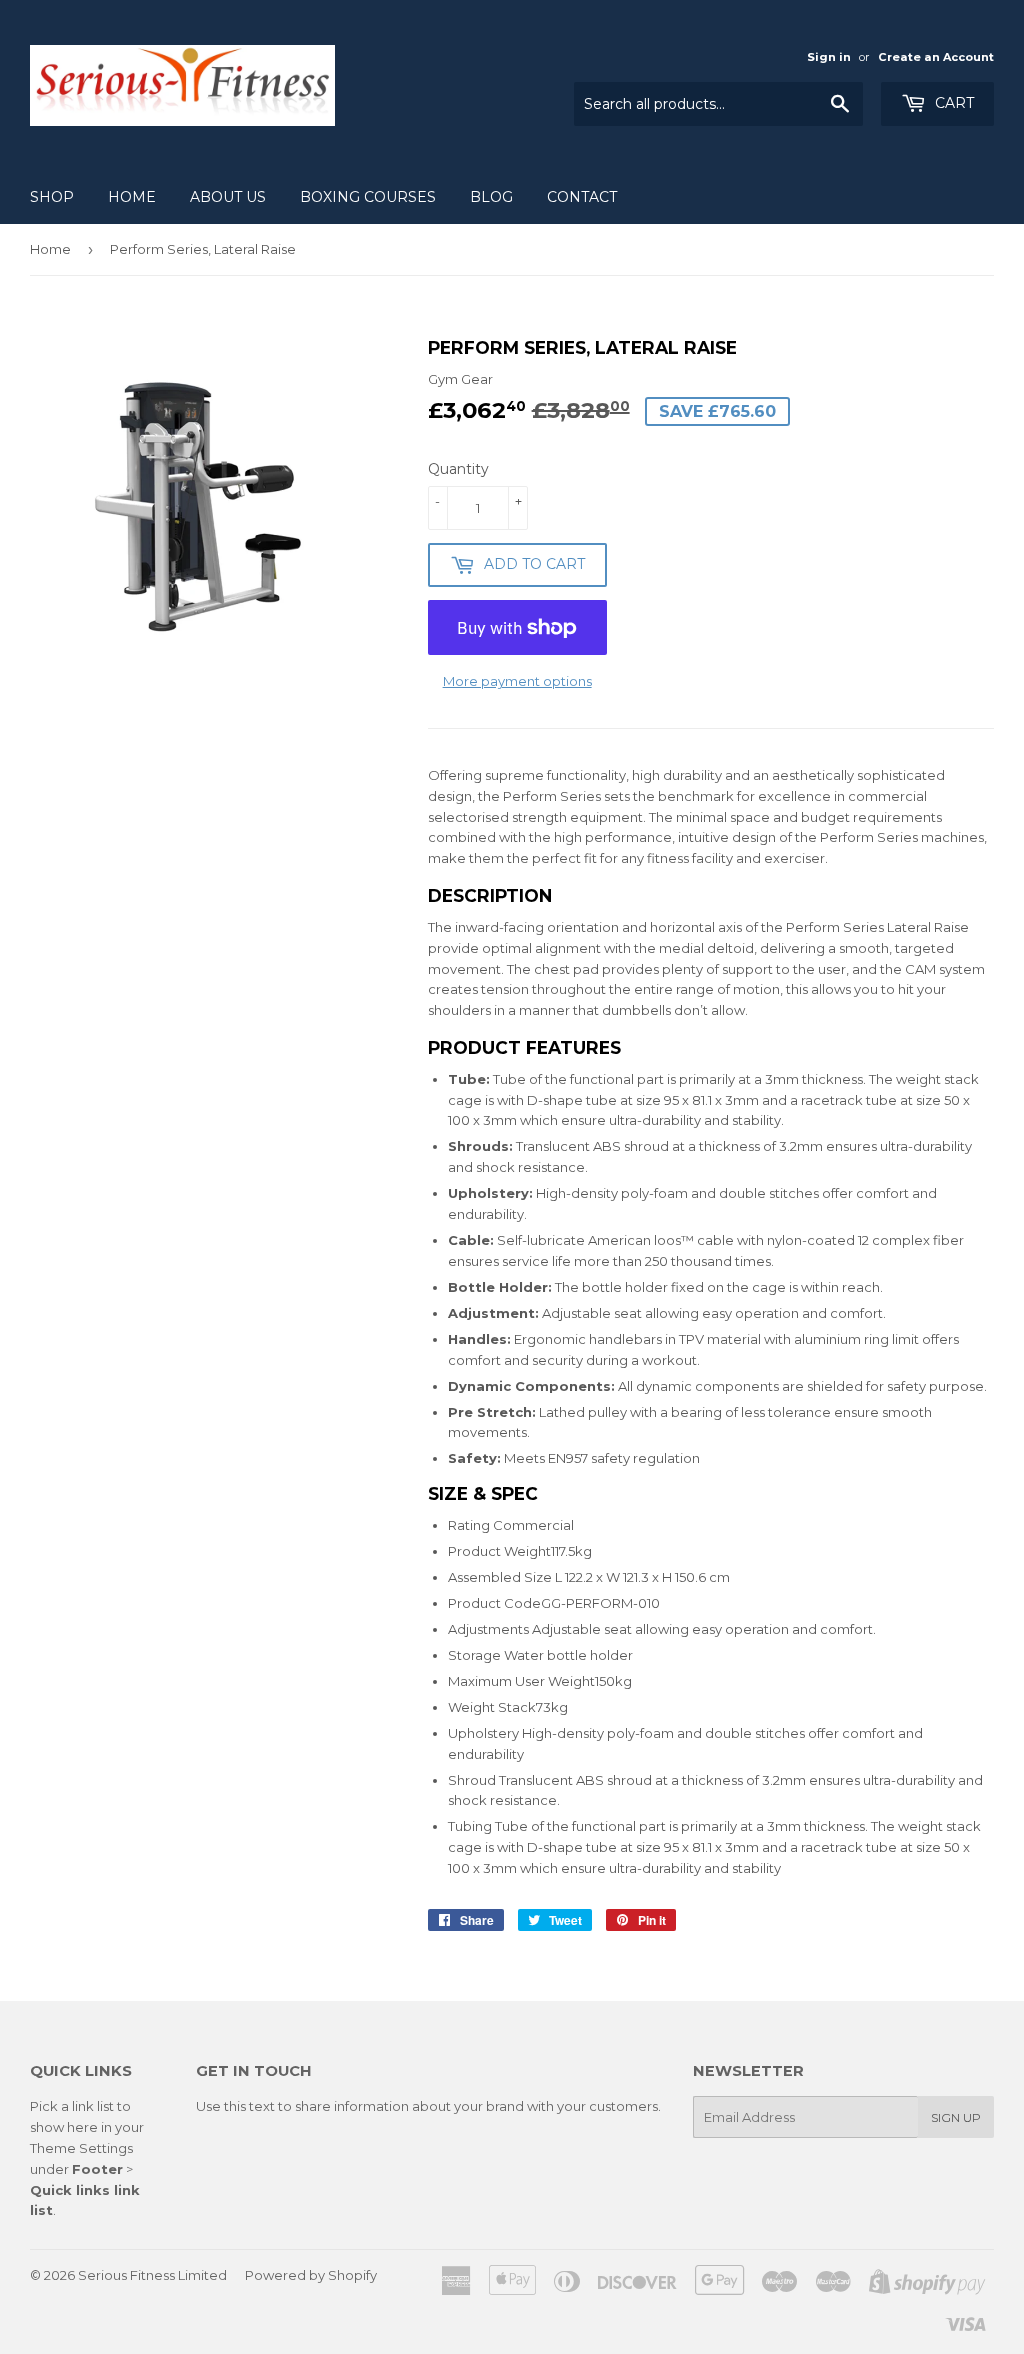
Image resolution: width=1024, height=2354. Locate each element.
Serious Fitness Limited (152, 2275)
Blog (491, 197)
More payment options (517, 681)
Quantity (458, 469)
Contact (582, 197)
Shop (52, 197)
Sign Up (956, 2117)
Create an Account (936, 57)
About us (228, 197)
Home (132, 197)
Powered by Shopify (311, 2275)
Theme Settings (81, 2148)
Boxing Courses (368, 197)
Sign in (829, 57)
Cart (952, 103)
